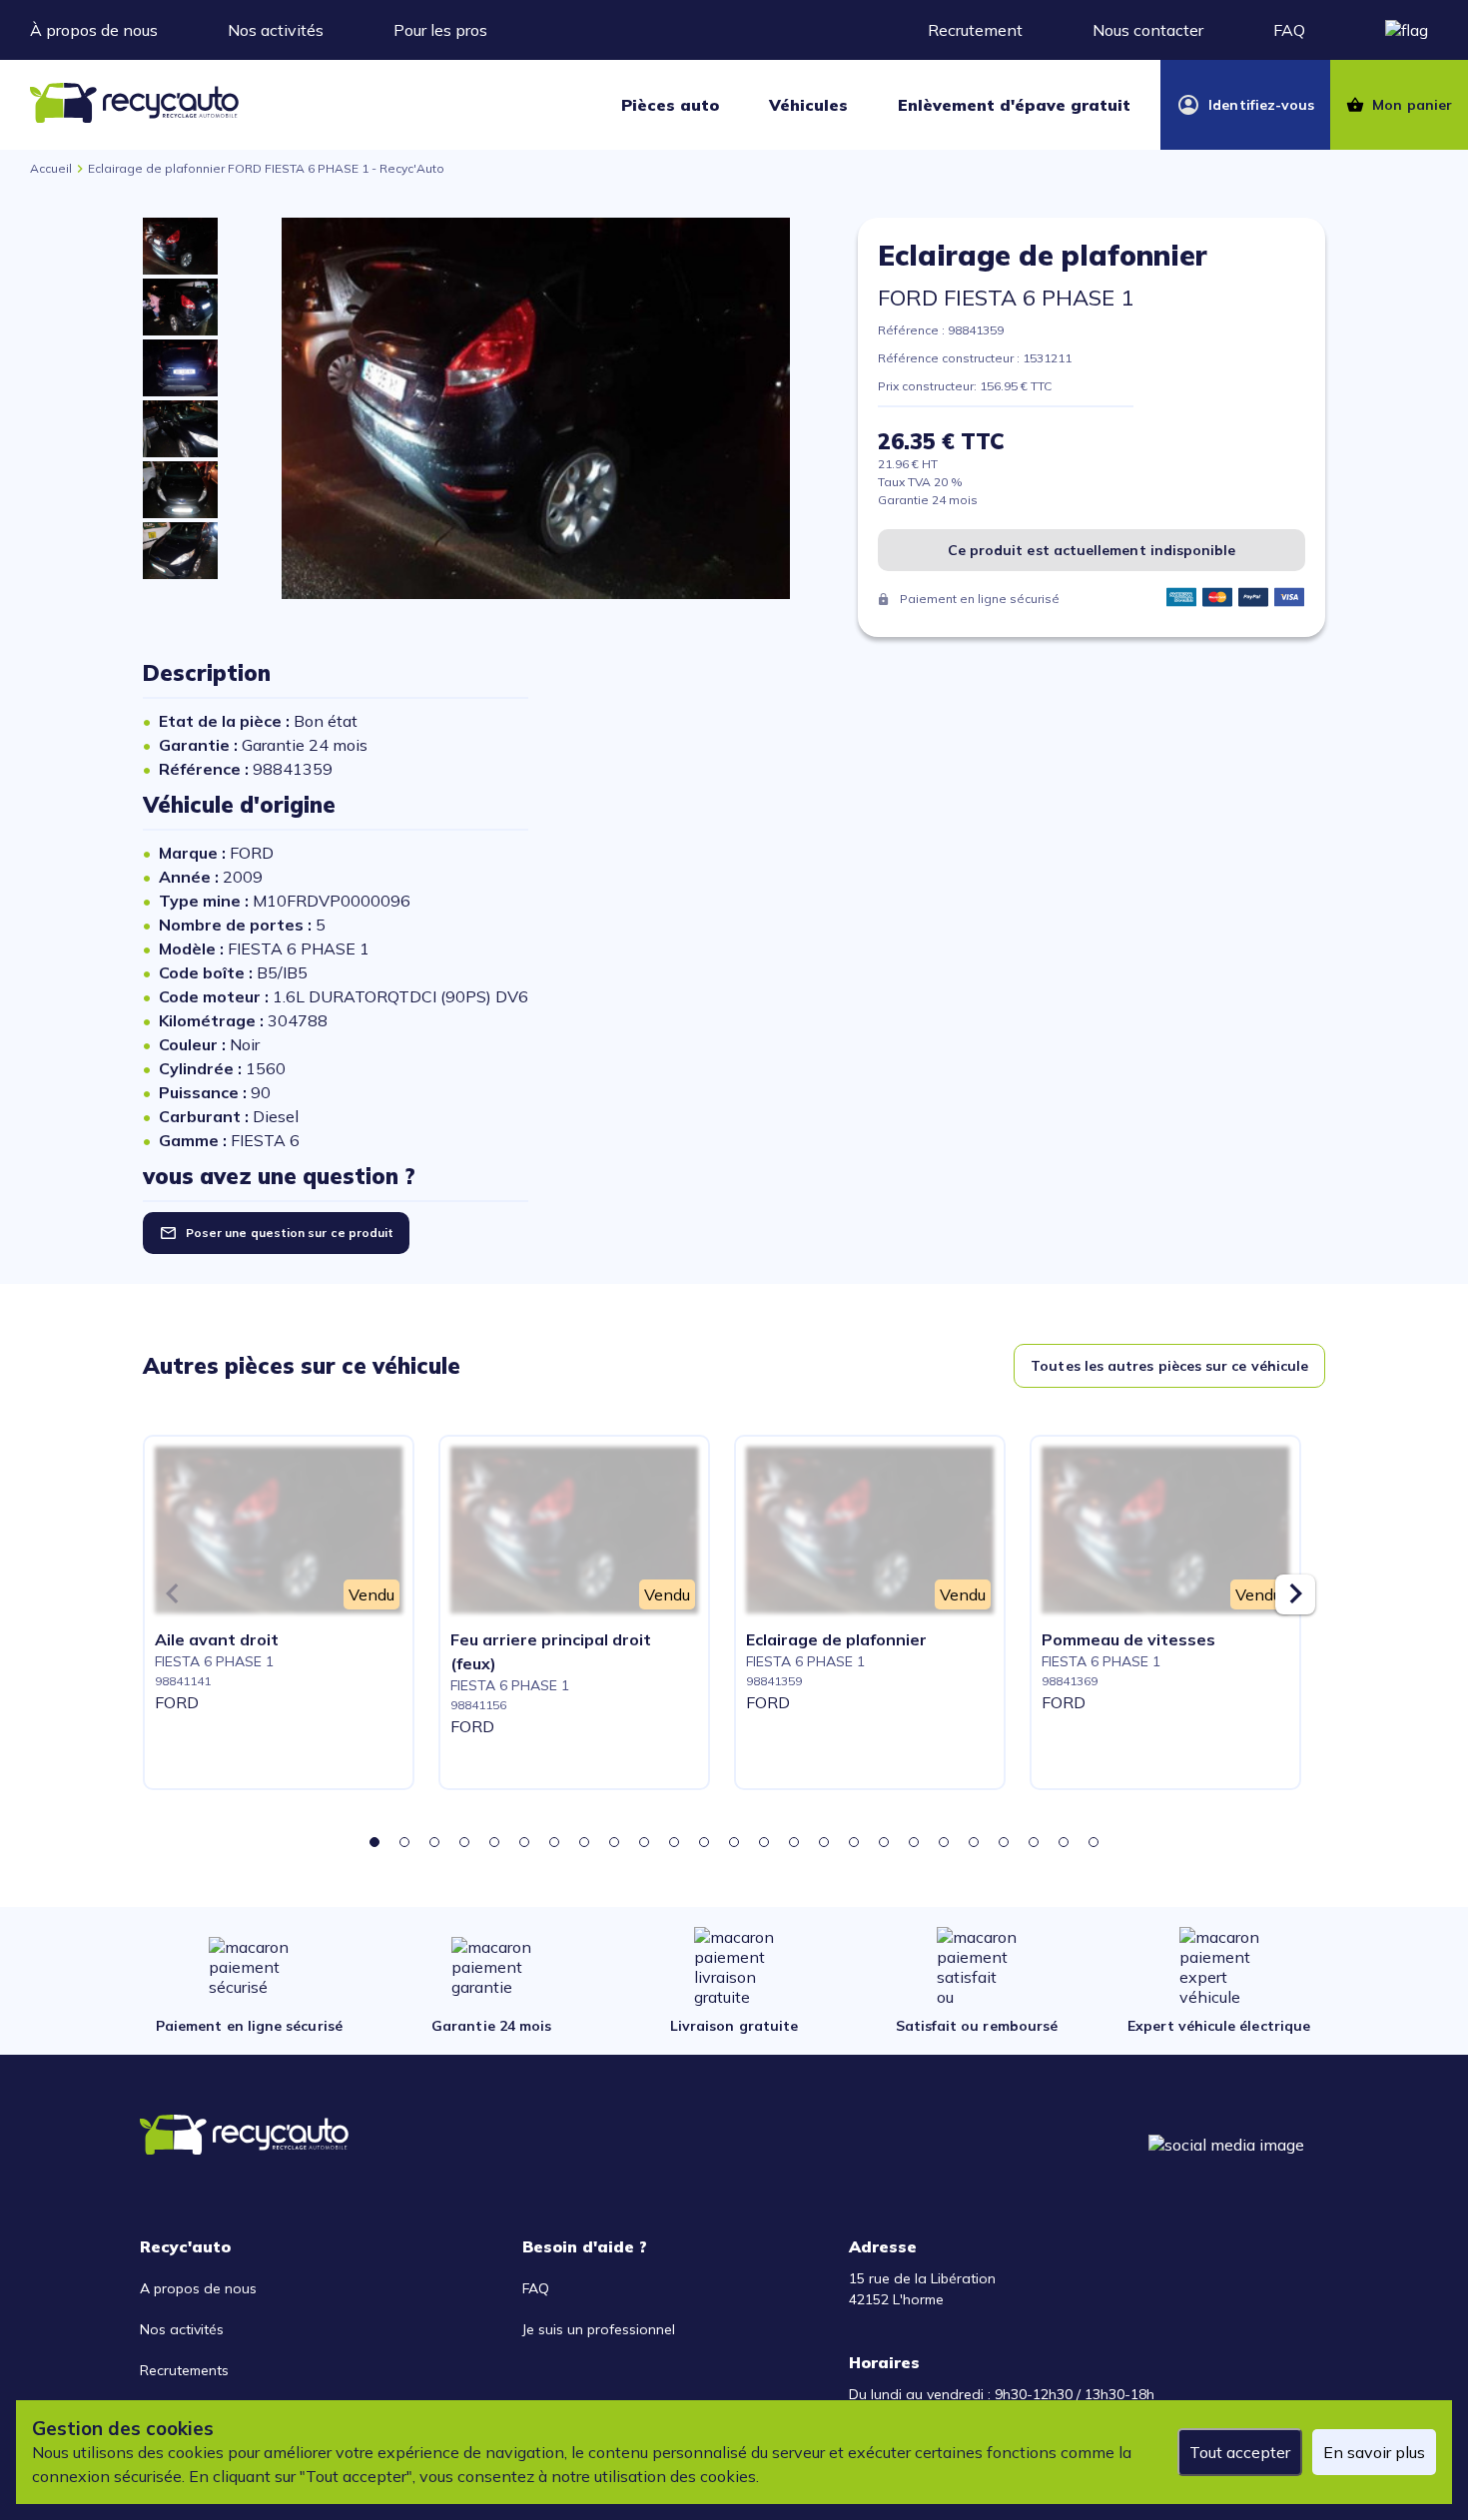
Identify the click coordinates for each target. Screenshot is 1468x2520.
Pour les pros (440, 30)
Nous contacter (1148, 30)
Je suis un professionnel (599, 2329)
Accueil (51, 168)
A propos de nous (198, 2288)
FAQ (1289, 30)
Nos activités (276, 30)
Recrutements (184, 2370)
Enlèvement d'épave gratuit (1014, 105)
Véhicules (808, 105)
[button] (374, 1842)
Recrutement (975, 30)
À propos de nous (94, 30)
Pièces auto (670, 105)
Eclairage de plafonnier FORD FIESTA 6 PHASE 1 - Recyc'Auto (266, 168)
